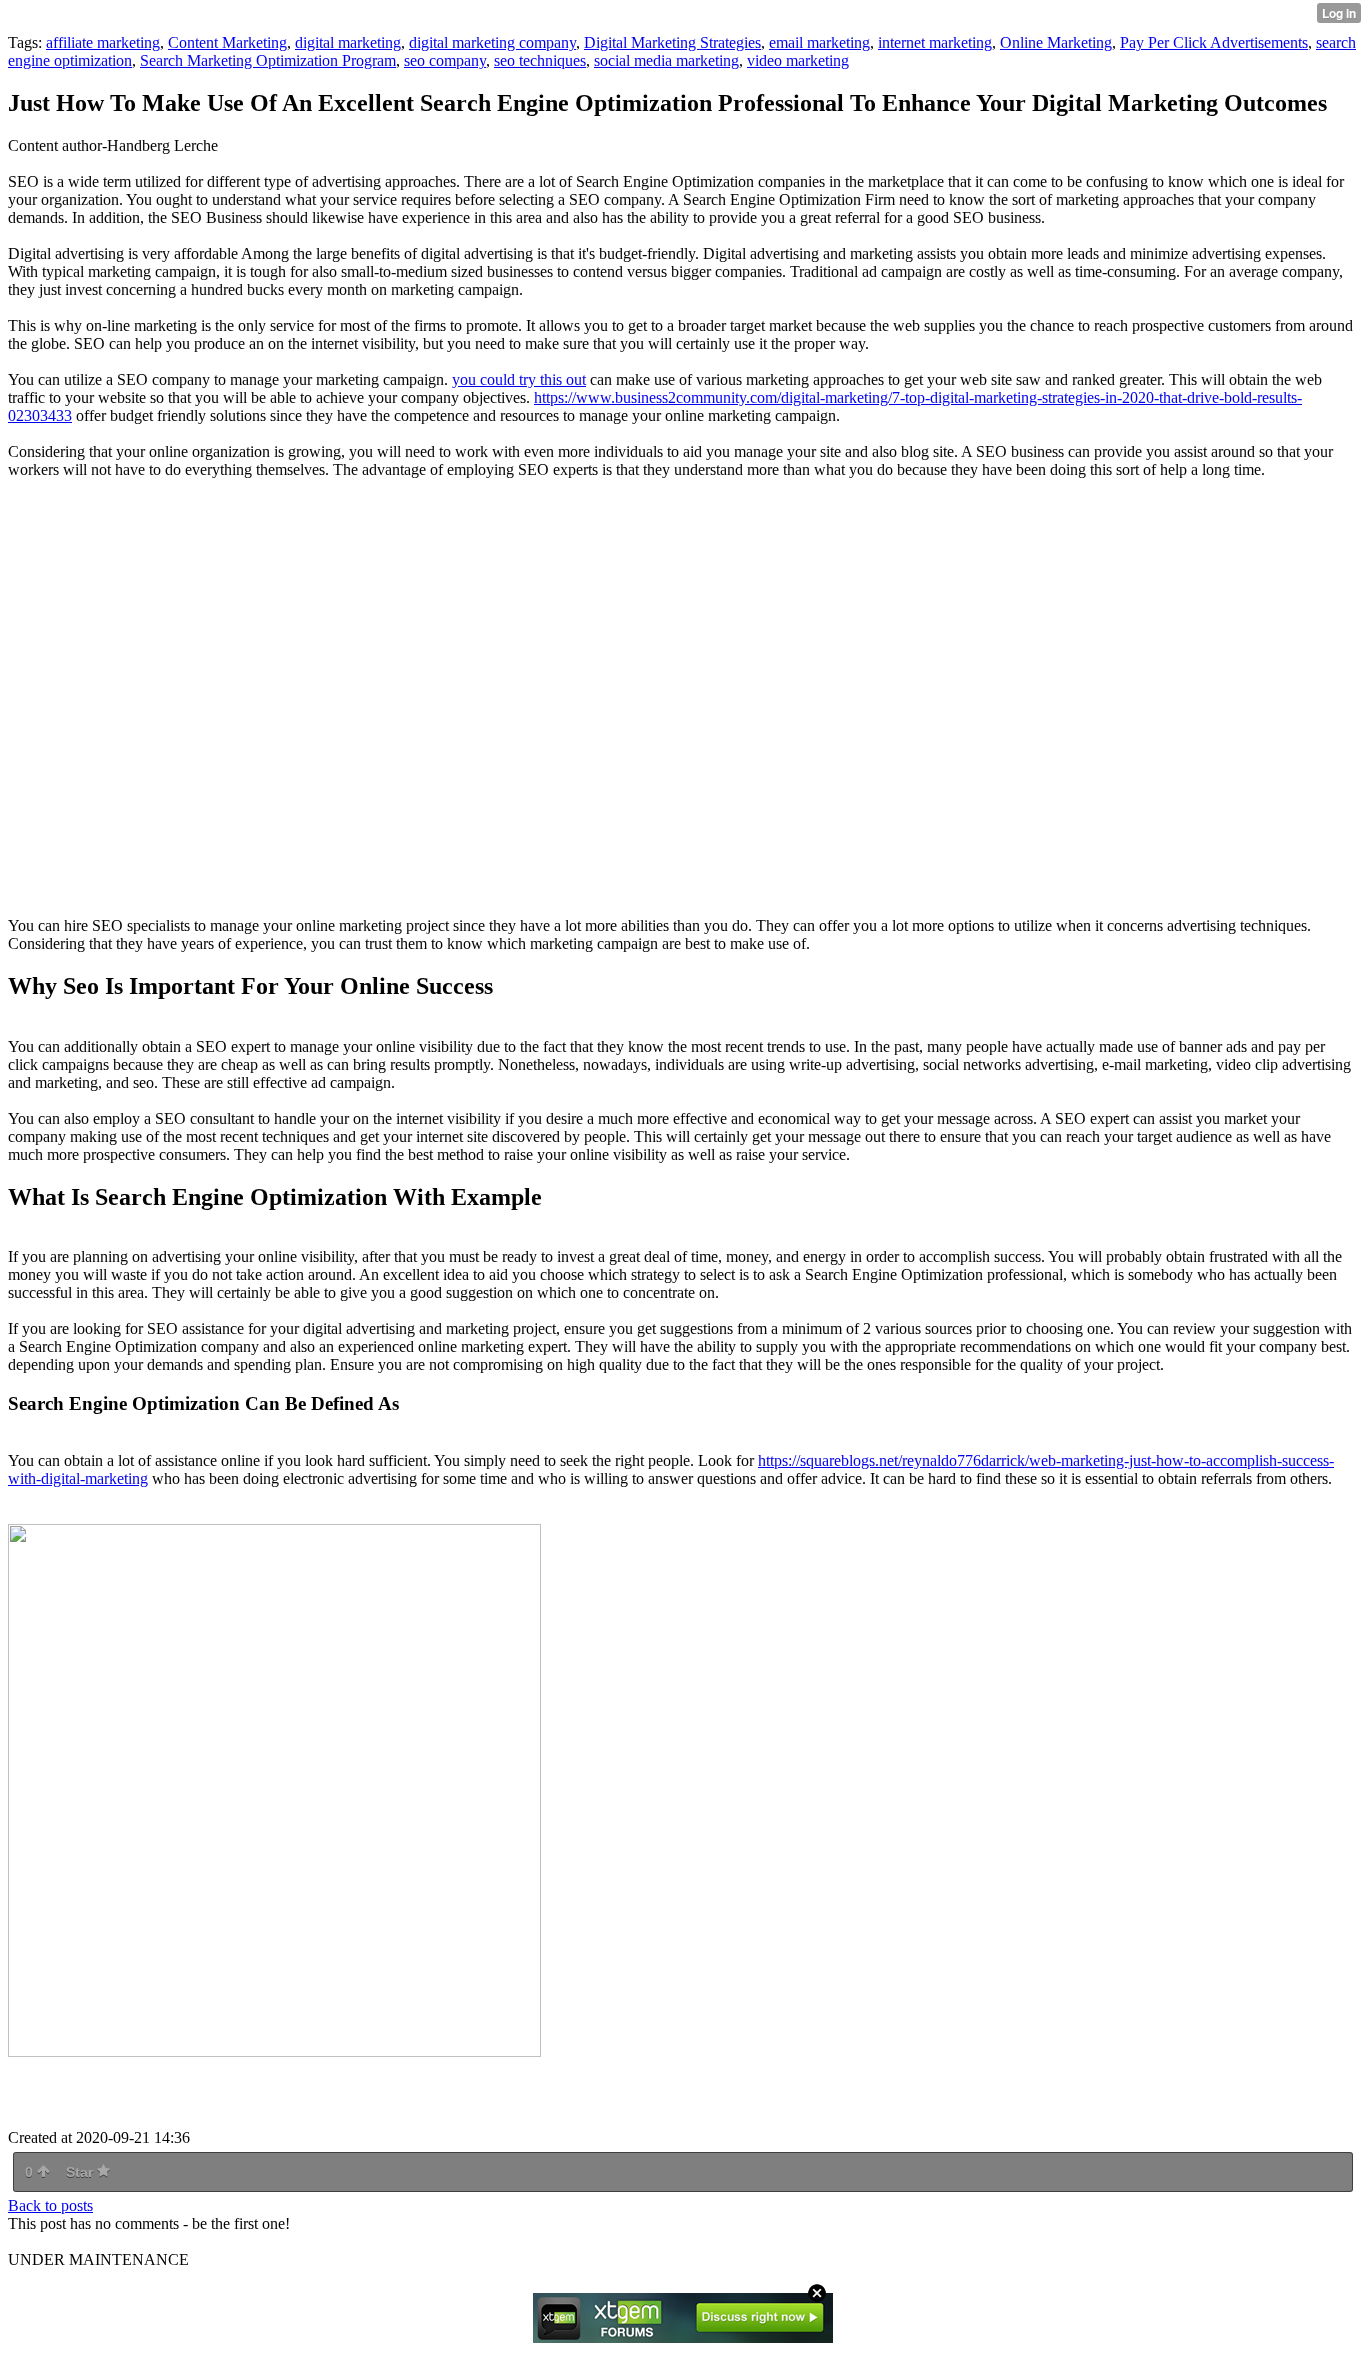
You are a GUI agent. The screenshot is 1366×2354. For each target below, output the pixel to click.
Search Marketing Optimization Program (268, 60)
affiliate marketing (103, 42)
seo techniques (540, 60)
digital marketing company (492, 42)
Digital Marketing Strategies (672, 42)
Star (81, 2172)
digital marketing (348, 42)
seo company (445, 60)
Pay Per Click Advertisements (1214, 42)
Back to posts (50, 2205)
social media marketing (666, 60)
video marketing (798, 60)
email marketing (819, 42)
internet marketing (935, 42)
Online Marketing (1056, 42)
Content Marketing (227, 42)
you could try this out (519, 379)
